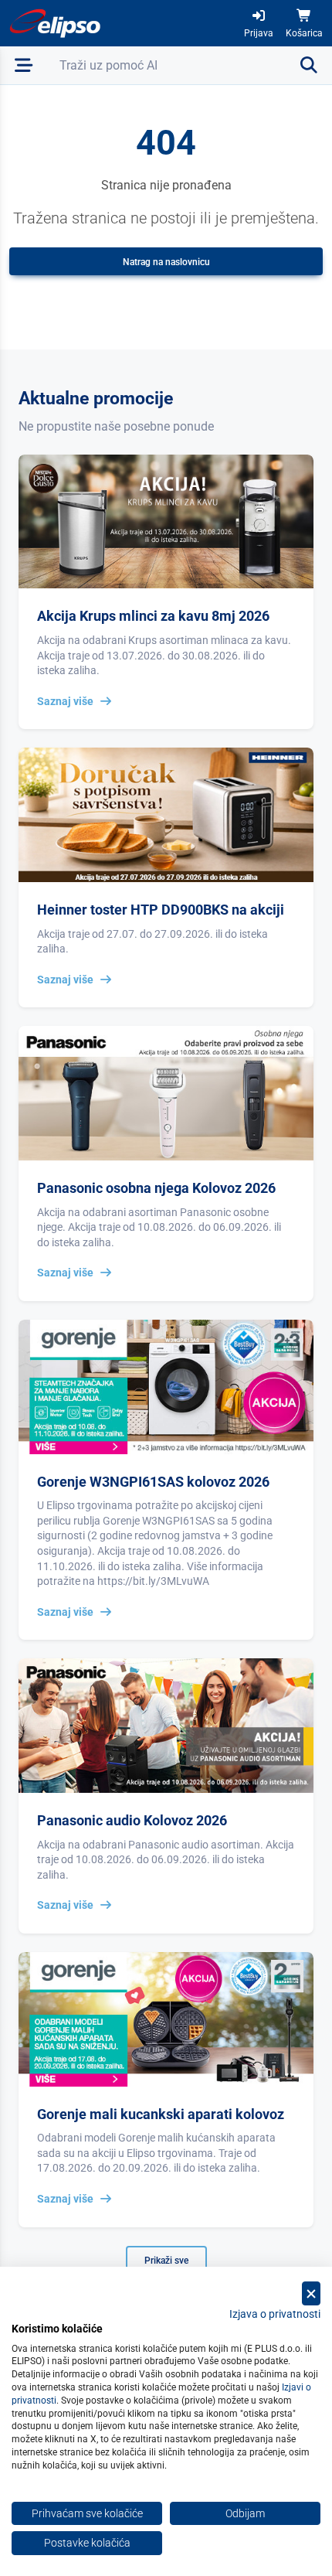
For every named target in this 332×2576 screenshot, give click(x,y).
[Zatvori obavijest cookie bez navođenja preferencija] (311, 2293)
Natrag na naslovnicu (166, 262)
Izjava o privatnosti (275, 2314)
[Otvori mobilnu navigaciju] (24, 65)
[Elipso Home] (56, 23)
